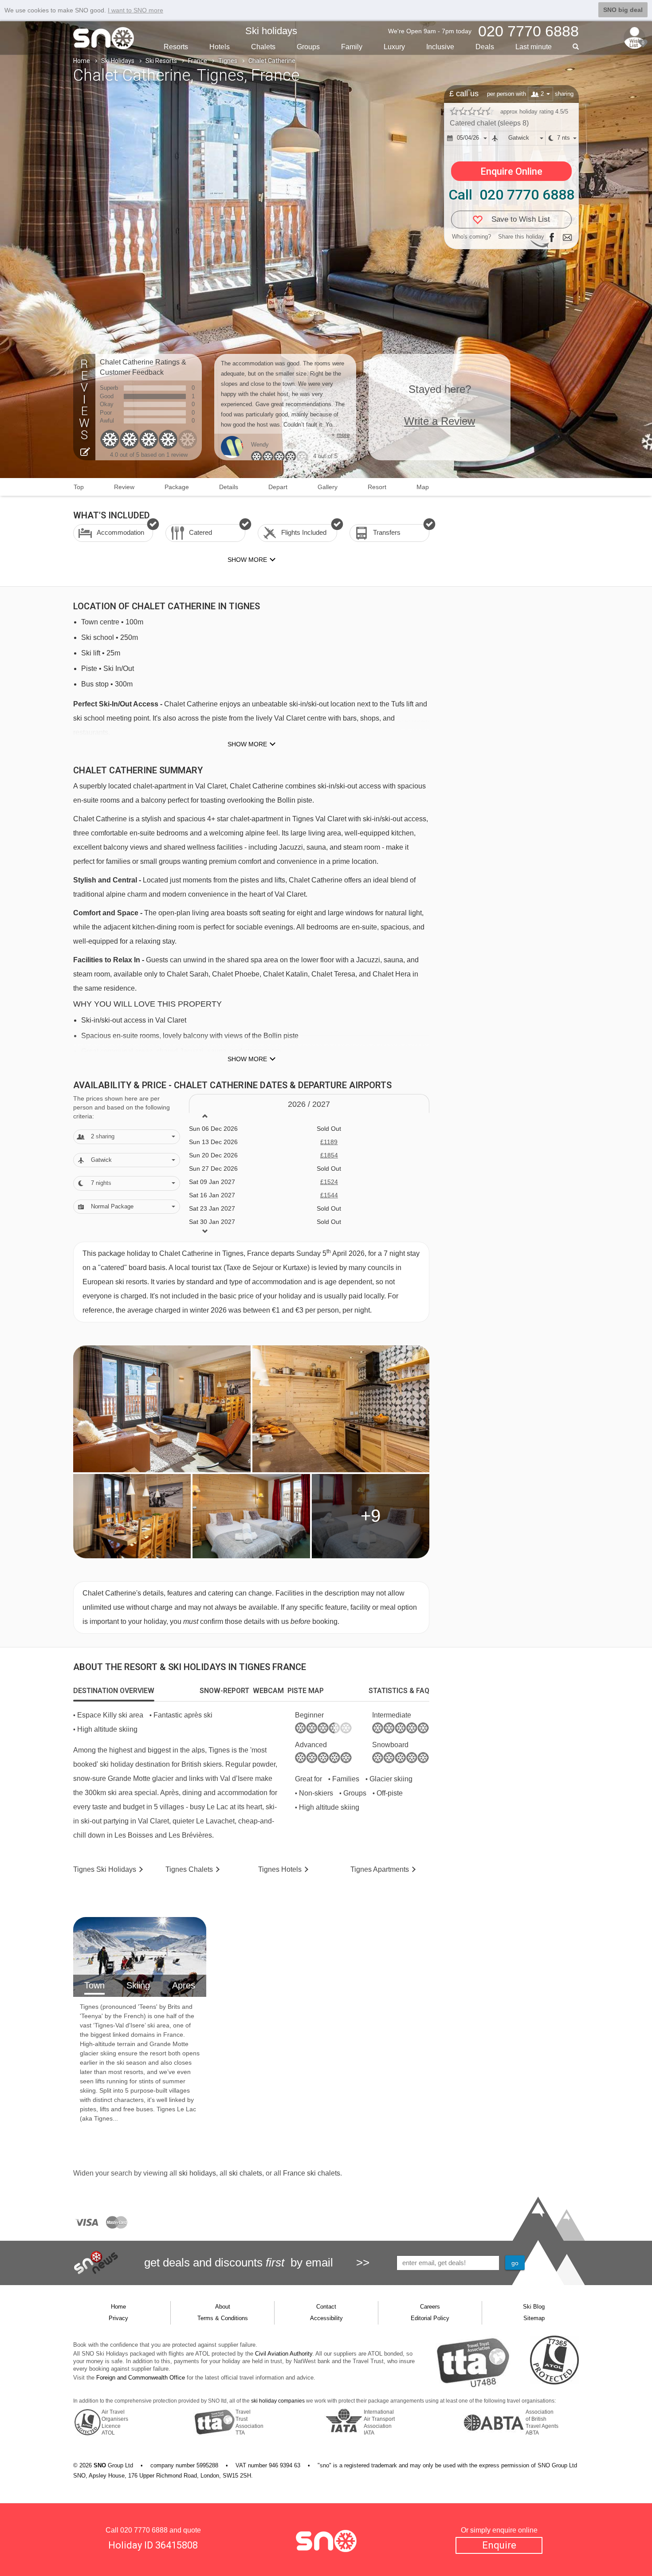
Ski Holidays (118, 61)
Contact (326, 2307)
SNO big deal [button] (623, 10)
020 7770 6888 (144, 2530)
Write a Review (440, 421)
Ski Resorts (161, 61)
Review (124, 487)
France (198, 61)
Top (79, 487)
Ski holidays (271, 31)
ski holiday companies (278, 2401)
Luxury (394, 47)
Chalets (263, 47)
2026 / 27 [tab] (309, 1104)
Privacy (118, 2318)
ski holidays (197, 2173)
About (223, 2307)
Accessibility (326, 2318)
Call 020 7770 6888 (511, 195)
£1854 (329, 1155)
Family (352, 47)
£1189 (329, 1142)
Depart (278, 487)
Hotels (220, 47)
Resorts (176, 47)
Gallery (328, 487)
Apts (380, 1869)
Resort (377, 487)
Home (82, 61)
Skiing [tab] (138, 1985)
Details (229, 487)
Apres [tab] (184, 1985)
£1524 (329, 1182)
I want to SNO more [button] (136, 10)
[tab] (114, 1691)
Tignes (228, 61)
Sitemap (534, 2318)
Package (177, 487)
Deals (485, 47)
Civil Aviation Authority (284, 2354)
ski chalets (245, 2173)
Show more (247, 744)
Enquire (499, 2545)
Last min (534, 47)
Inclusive (440, 47)
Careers (430, 2307)
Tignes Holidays (105, 1869)
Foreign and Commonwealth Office (141, 2378)
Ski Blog (534, 2307)
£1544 (329, 1195)
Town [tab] (94, 1985)
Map (423, 487)
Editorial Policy (430, 2318)
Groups (308, 47)
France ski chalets (312, 2173)
